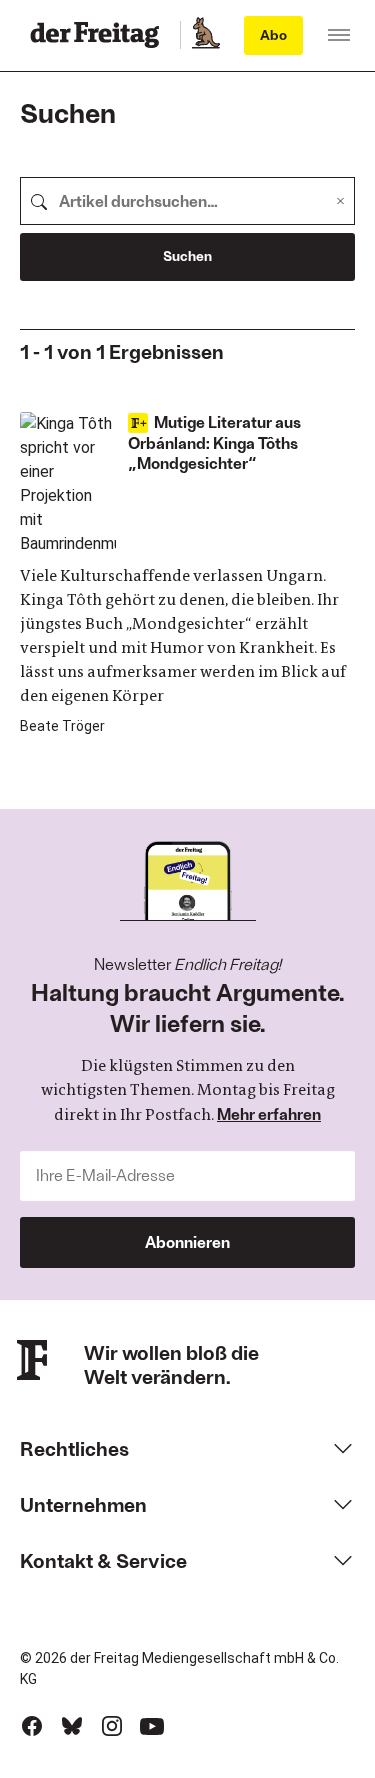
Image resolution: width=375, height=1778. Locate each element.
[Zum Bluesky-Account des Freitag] (72, 1726)
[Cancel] (340, 201)
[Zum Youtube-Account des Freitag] (152, 1726)
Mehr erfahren (269, 1113)
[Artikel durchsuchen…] (39, 201)
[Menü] (339, 35)
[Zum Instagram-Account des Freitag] (112, 1726)
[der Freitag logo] (100, 35)
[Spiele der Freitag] (205, 35)
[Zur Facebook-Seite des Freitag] (32, 1726)
